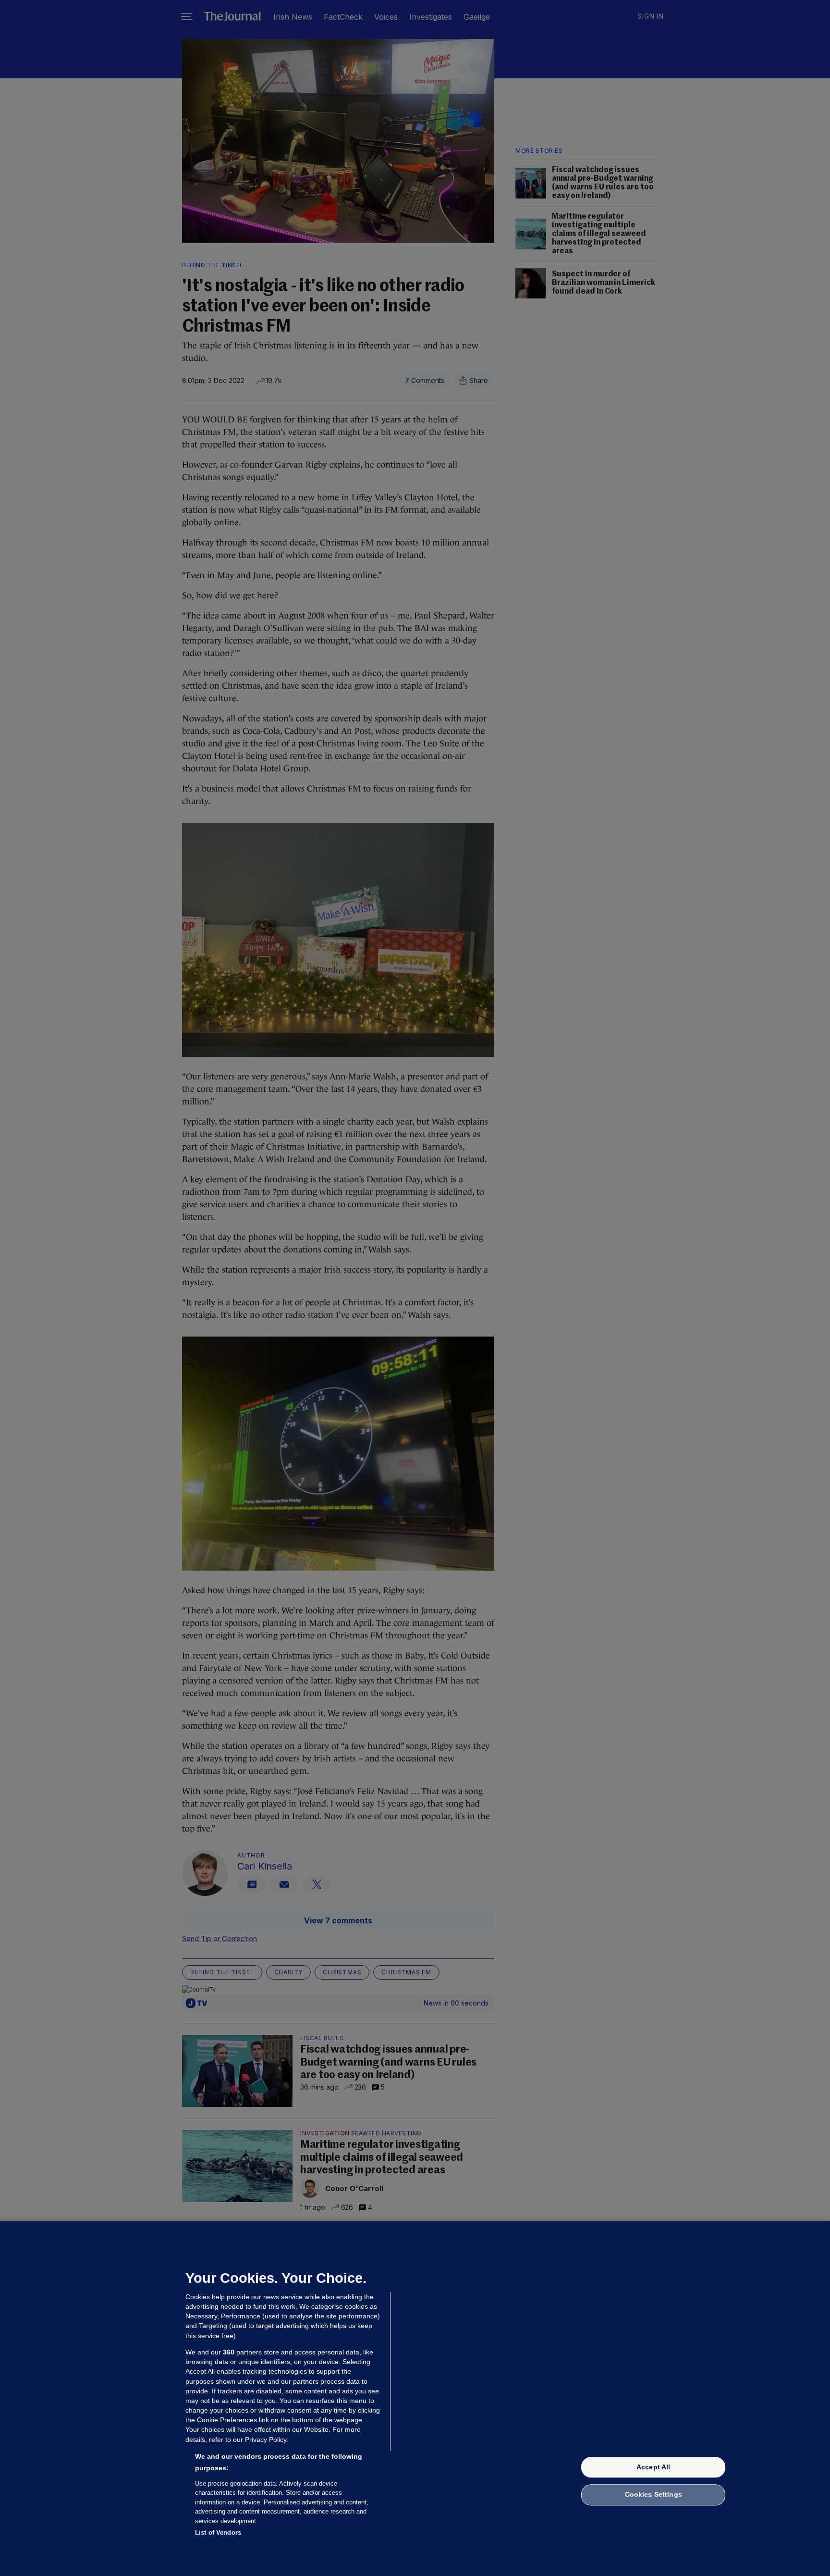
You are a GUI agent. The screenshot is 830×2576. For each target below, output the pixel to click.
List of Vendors (218, 2533)
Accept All (653, 2467)
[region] (415, 2399)
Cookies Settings (653, 2495)
